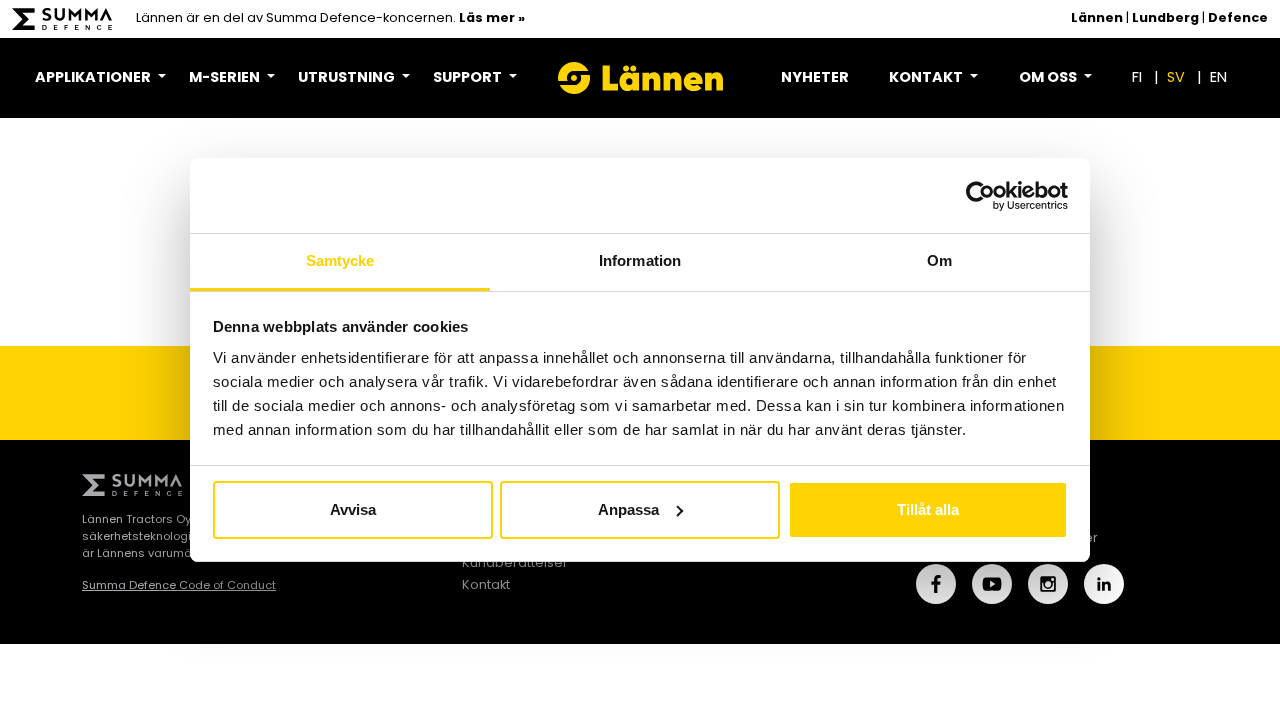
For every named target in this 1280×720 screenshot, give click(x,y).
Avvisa (353, 509)
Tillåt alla (928, 509)
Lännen (1097, 19)
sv (1176, 78)
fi (1137, 78)
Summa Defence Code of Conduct (179, 586)
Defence (1238, 19)
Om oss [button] (1049, 79)
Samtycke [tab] (340, 260)
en (1218, 78)
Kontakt (486, 585)
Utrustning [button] (348, 79)
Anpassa (628, 509)
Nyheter (815, 79)
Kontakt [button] (927, 79)
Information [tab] (640, 260)
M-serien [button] (226, 79)
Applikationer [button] (94, 79)
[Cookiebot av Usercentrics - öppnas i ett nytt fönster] (980, 196)
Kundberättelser (515, 563)
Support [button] (469, 79)
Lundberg (1165, 19)
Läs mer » (492, 19)
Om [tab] (939, 260)
